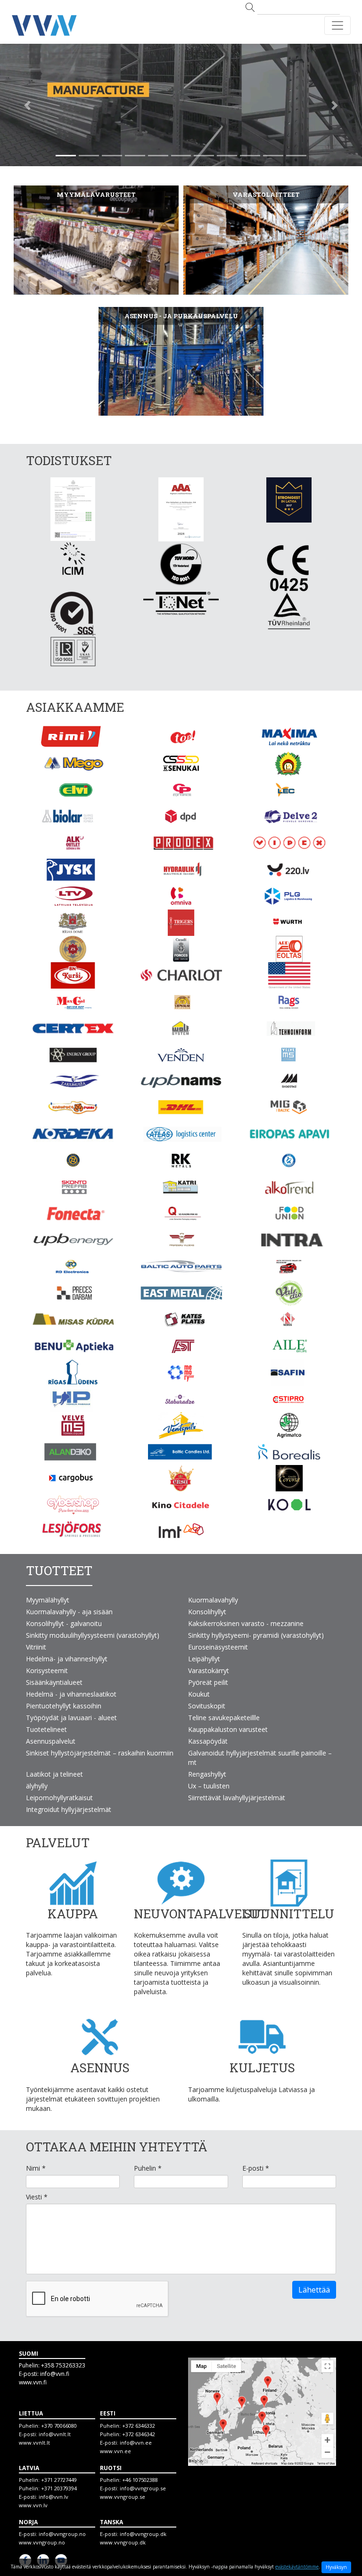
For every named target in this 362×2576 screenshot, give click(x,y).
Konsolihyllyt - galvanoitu (64, 1623)
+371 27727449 (59, 2480)
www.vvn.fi (33, 2382)
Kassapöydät (208, 1741)
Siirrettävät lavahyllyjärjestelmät (237, 1798)
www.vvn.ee (115, 2451)
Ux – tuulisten (209, 1786)
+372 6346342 (139, 2434)
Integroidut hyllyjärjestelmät (69, 1809)
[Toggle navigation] (337, 25)
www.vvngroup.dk (123, 2542)
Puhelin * (148, 2168)
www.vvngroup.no (42, 2542)
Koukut (199, 1694)
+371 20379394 (59, 2488)
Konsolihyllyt (207, 1612)
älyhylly (37, 1786)
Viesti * (37, 2197)
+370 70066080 (59, 2426)
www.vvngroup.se (123, 2497)
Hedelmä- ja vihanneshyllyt (67, 1659)
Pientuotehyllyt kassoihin (64, 1706)
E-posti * (256, 2168)
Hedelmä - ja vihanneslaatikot (71, 1694)
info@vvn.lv (53, 2497)
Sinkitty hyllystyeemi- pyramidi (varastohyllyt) (256, 1635)
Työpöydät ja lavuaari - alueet (71, 1718)
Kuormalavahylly (213, 1600)
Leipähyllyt (204, 1659)
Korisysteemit (47, 1670)
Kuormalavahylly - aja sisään (69, 1612)
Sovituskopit (207, 1706)
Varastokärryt (209, 1670)
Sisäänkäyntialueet (54, 1682)
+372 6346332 (139, 2426)
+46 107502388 (140, 2480)
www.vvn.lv (33, 2505)
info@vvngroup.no (62, 2534)
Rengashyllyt (207, 1774)
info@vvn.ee (136, 2443)
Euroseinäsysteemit (218, 1647)
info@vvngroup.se (143, 2488)
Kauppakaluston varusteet (228, 1729)
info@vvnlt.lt (55, 2434)
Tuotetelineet (46, 1729)
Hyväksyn (336, 2567)
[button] (27, 105)
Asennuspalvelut (51, 1741)
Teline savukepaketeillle (224, 1718)
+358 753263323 (63, 2365)
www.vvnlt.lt (34, 2443)
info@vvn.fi (55, 2374)
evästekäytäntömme (297, 2567)
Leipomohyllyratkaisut (59, 1798)
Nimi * (36, 2168)
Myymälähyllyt (48, 1600)
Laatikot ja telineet (54, 1774)
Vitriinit (36, 1647)
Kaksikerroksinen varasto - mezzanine (246, 1623)
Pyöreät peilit (208, 1682)
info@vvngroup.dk (143, 2534)
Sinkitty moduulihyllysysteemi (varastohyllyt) (93, 1635)
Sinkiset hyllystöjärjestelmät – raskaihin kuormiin (100, 1753)
